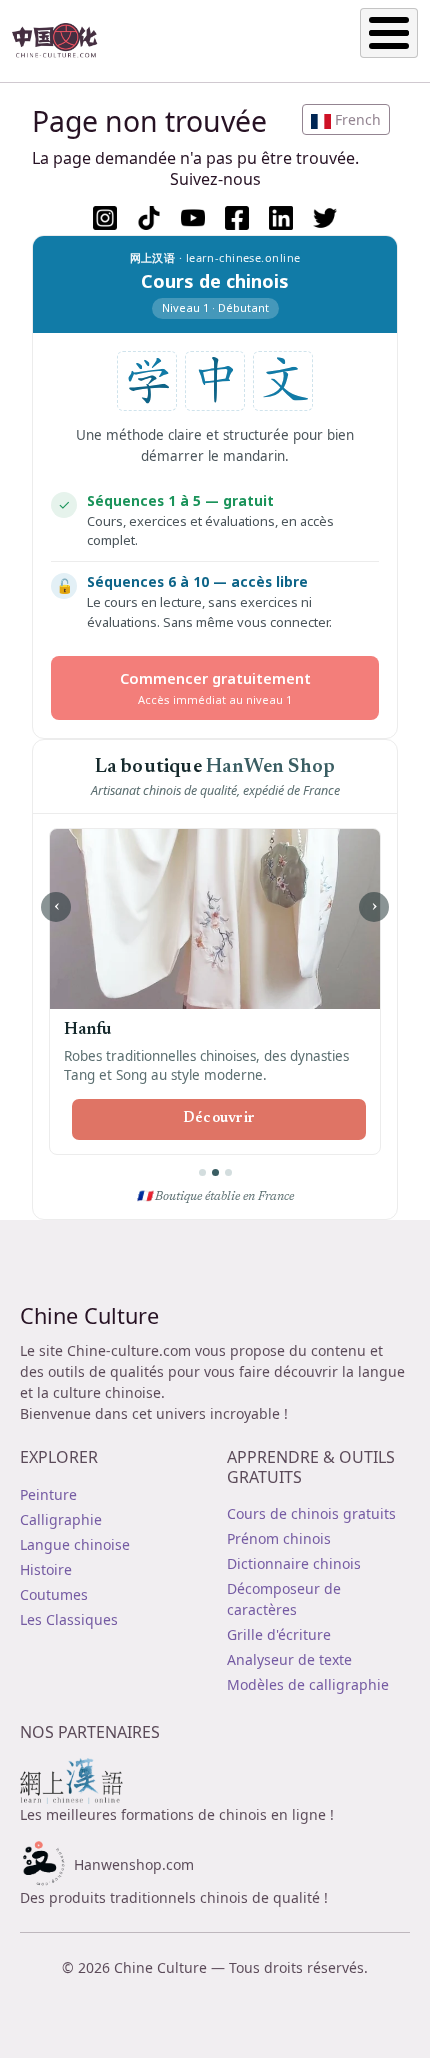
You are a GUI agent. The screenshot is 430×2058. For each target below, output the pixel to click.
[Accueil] (63, 41)
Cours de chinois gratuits (311, 1513)
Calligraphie (61, 1519)
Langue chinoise (75, 1544)
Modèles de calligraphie (308, 1684)
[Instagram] (105, 218)
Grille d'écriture (279, 1634)
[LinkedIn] (281, 218)
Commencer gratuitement (215, 687)
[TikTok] (149, 218)
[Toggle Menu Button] (389, 33)
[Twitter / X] (325, 218)
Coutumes (54, 1594)
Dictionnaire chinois (294, 1563)
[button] (346, 119)
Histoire (46, 1569)
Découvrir (219, 1119)
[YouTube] (193, 218)
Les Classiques (69, 1619)
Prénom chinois (279, 1538)
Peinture (48, 1494)
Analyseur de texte (289, 1659)
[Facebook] (237, 218)
